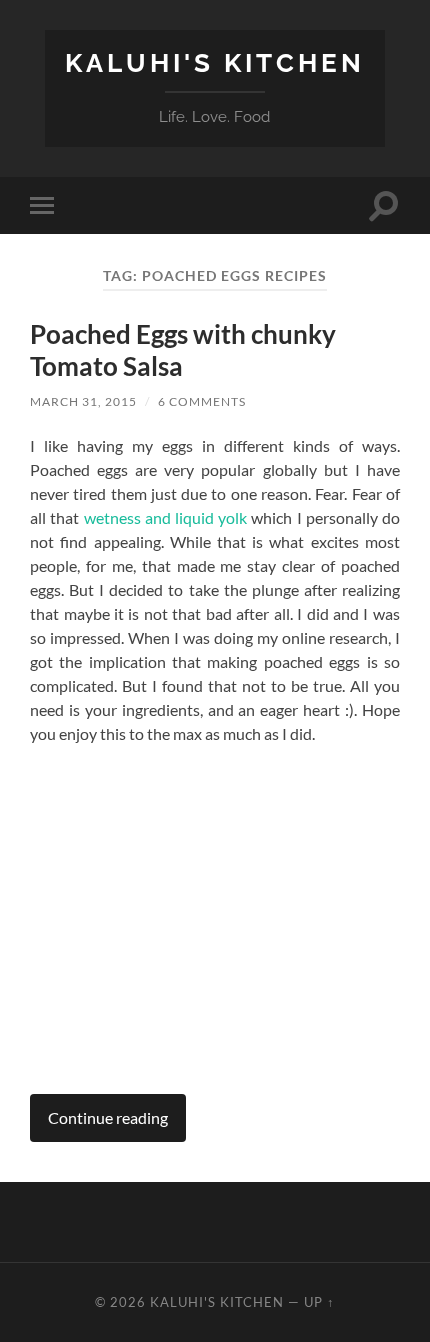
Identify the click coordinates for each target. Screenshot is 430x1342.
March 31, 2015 (83, 401)
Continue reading (108, 1117)
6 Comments (202, 401)
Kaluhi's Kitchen (215, 62)
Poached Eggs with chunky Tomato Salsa (183, 350)
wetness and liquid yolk (168, 517)
